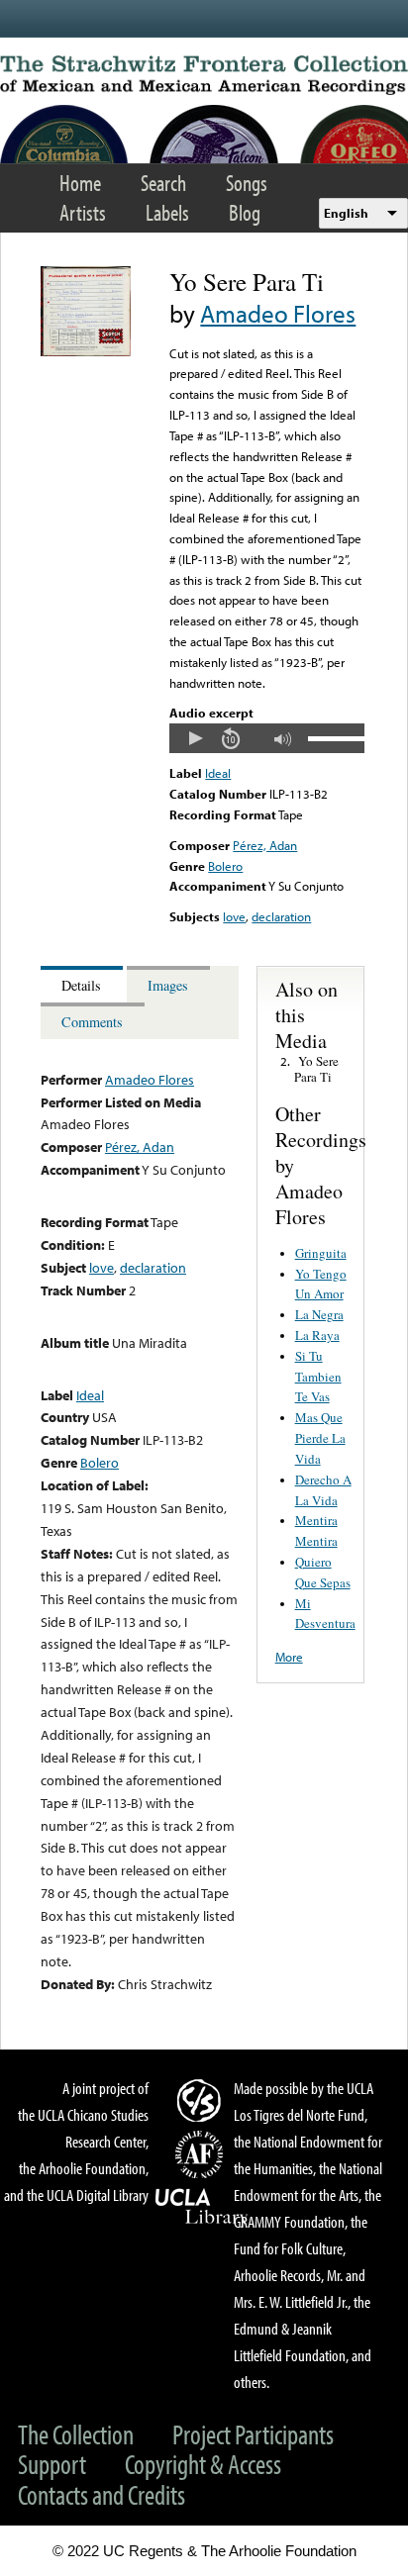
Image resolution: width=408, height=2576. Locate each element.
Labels (167, 212)
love (234, 916)
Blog (245, 212)
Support (52, 2464)
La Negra (319, 1314)
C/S (202, 2100)
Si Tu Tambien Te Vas (318, 1377)
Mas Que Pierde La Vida (320, 1438)
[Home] (204, 75)
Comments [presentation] (92, 1022)
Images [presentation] (168, 985)
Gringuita (321, 1253)
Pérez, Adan (265, 845)
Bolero (225, 866)
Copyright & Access (203, 2464)
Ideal (218, 773)
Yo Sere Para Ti (316, 1069)
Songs (247, 183)
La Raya (317, 1335)
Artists (83, 212)
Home (80, 183)
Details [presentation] (81, 985)
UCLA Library (202, 2207)
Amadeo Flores (278, 313)
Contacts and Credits (102, 2494)
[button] (195, 738)
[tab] (84, 984)
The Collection (76, 2434)
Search (163, 183)
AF (202, 2154)
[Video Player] (266, 738)
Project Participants (253, 2434)
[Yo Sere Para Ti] (86, 351)
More (289, 1657)
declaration (281, 916)
